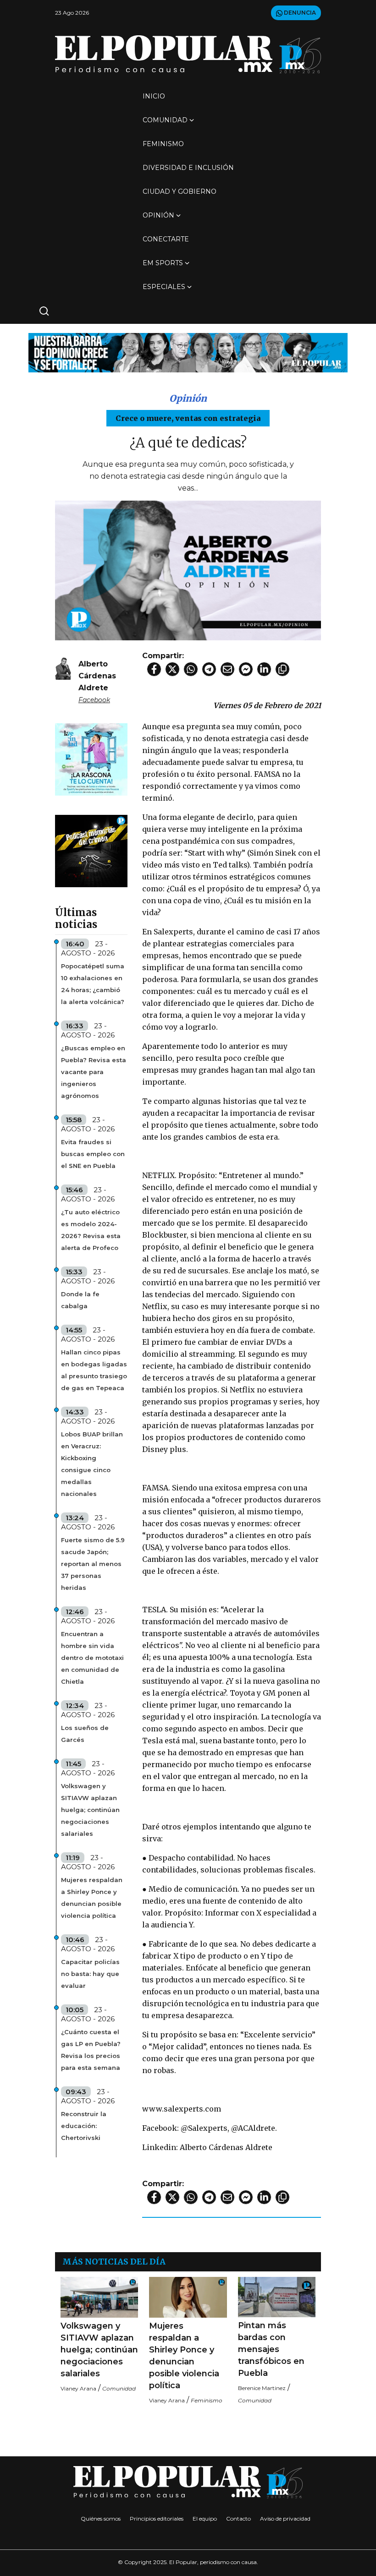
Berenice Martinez (262, 2388)
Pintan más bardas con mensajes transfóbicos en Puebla (271, 2349)
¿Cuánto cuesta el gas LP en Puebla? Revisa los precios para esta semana (91, 2050)
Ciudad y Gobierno (180, 191)
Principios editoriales (157, 2519)
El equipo (205, 2519)
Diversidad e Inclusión (188, 168)
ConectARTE (166, 239)
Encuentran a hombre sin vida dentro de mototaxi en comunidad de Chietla (92, 1658)
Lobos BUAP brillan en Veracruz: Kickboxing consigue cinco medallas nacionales (92, 1464)
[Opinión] (188, 352)
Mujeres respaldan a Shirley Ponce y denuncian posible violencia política (92, 1898)
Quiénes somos (101, 2519)
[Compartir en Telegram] (209, 669)
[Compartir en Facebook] (154, 669)
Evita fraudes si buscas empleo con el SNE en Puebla (93, 1154)
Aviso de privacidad (285, 2519)
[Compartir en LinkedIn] (264, 669)
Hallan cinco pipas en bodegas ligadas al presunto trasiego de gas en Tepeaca (94, 1370)
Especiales (164, 287)
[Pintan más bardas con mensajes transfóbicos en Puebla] (277, 2297)
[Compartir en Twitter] (172, 669)
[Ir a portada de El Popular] (188, 54)
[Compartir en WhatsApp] (191, 669)
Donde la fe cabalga (80, 1300)
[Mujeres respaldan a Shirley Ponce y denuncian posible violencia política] (188, 2297)
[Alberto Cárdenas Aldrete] (63, 668)
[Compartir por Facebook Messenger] (246, 669)
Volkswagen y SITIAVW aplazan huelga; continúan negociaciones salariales (90, 1810)
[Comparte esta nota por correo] (227, 669)
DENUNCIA (299, 13)
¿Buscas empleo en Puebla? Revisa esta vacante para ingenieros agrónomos (94, 1072)
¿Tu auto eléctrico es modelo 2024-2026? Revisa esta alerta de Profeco (91, 1230)
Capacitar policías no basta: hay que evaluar (90, 1974)
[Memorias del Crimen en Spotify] (91, 850)
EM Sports (163, 263)
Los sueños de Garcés (85, 1734)
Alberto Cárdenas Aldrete (97, 676)
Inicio (154, 96)
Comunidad (165, 120)
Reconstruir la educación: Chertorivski (84, 2126)
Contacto (238, 2519)
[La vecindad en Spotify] (91, 759)
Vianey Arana (78, 2388)
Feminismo (163, 144)
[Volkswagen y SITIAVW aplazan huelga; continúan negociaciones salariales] (99, 2297)
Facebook (94, 700)
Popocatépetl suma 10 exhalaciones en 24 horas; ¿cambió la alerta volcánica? (93, 984)
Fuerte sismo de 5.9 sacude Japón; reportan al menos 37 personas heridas (93, 1564)
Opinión (158, 215)
